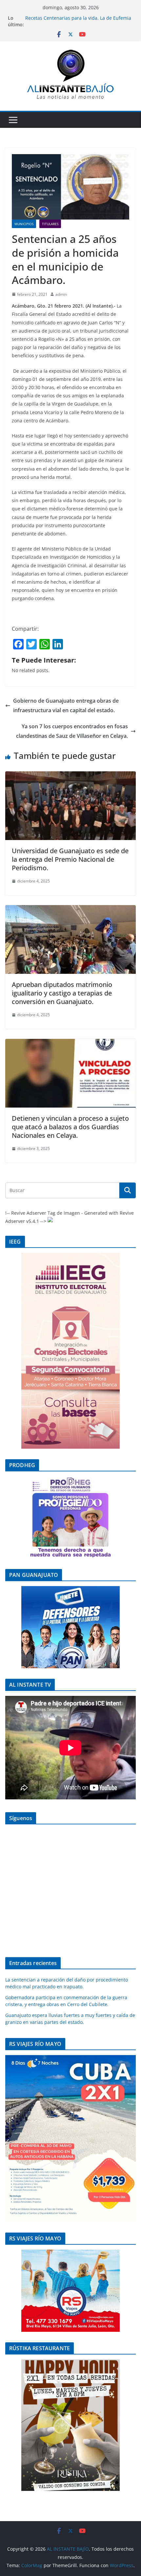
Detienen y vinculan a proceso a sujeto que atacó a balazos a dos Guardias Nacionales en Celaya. (70, 1127)
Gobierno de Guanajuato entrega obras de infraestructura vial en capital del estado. (66, 705)
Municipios (24, 224)
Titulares (50, 224)
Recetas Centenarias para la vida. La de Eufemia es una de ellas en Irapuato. (78, 21)
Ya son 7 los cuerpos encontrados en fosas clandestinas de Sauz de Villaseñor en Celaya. (72, 731)
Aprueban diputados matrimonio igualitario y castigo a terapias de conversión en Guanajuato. (62, 993)
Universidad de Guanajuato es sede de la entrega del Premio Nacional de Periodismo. (70, 859)
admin (61, 294)
